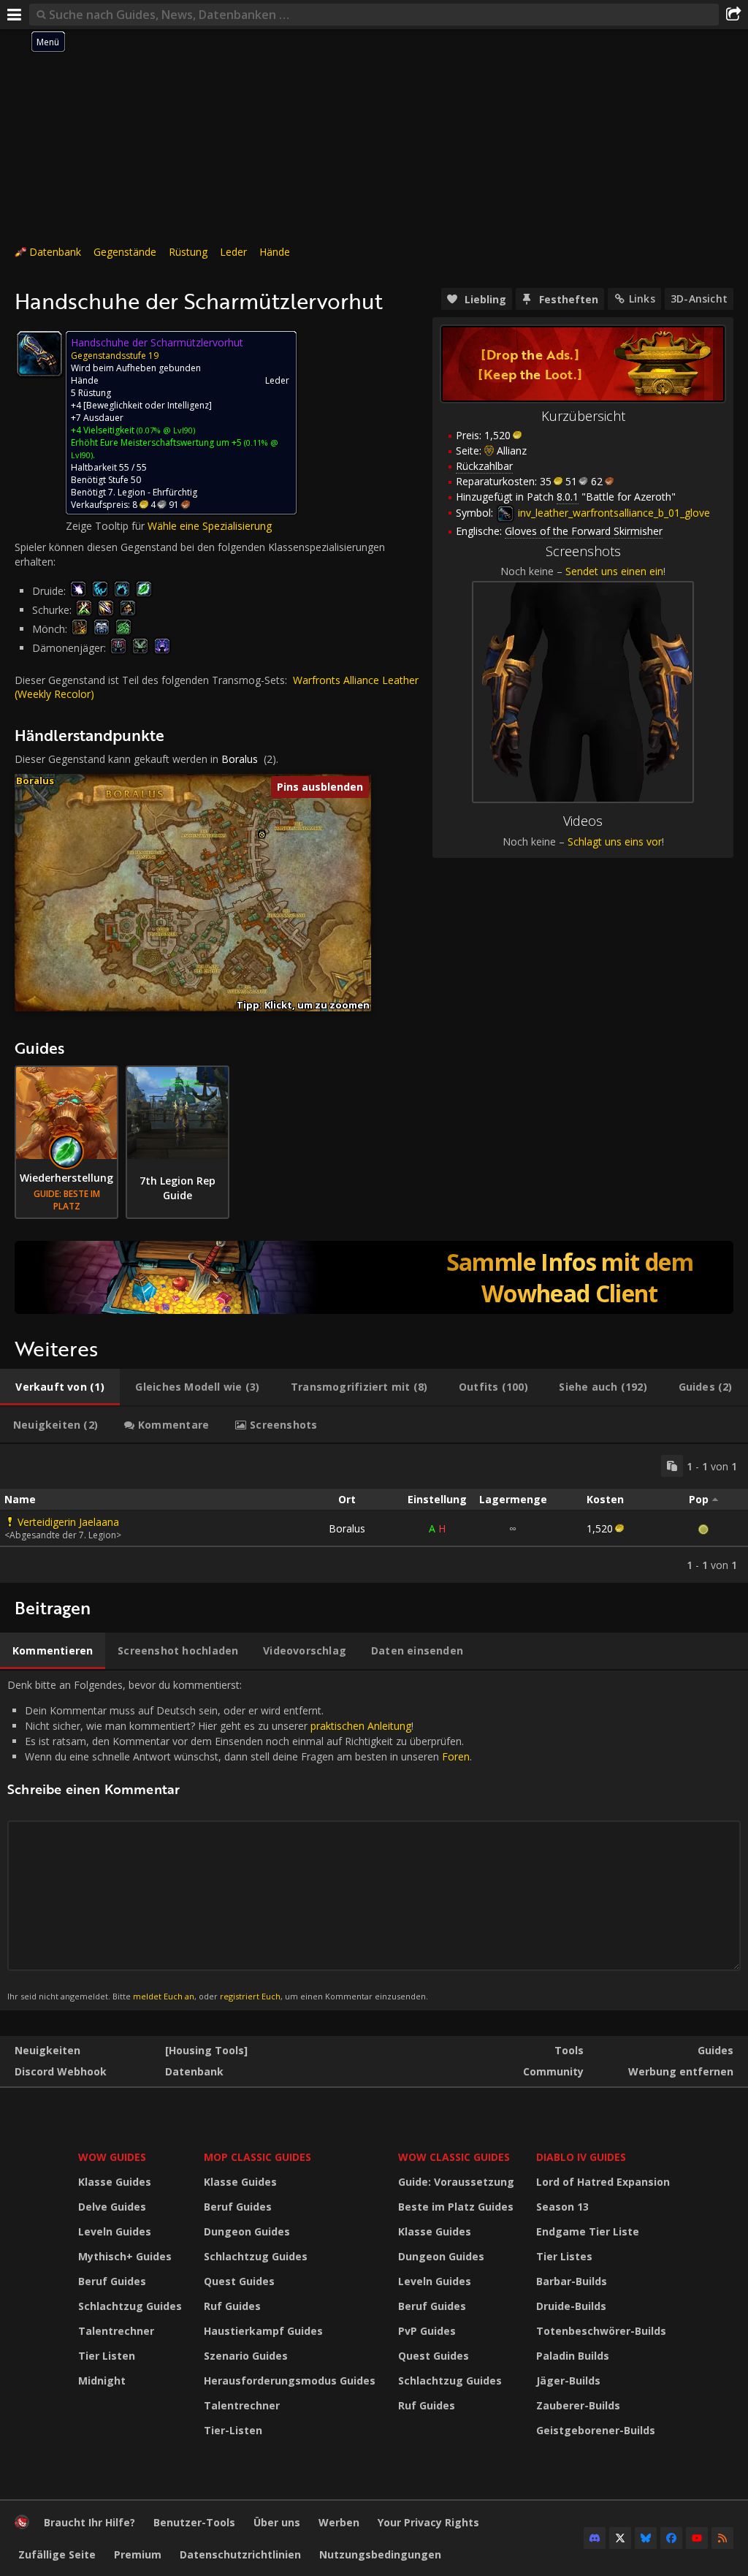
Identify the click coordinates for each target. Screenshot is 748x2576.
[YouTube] (697, 2538)
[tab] (60, 1387)
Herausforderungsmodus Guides (290, 2381)
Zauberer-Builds (578, 2405)
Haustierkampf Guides (263, 2331)
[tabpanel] (374, 1513)
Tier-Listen (233, 2430)
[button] (262, 835)
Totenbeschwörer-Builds (601, 2331)
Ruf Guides (232, 2306)
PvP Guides (427, 2331)
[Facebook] (671, 2538)
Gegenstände (125, 252)
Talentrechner (116, 2331)
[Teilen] (733, 15)
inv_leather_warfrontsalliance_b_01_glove (612, 513)
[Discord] (595, 2538)
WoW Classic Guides (454, 2157)
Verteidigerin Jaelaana (68, 1522)
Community (553, 2071)
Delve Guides (112, 2207)
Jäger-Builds (568, 2381)
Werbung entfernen (681, 2071)
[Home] (22, 2525)
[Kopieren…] (672, 1466)
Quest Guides (239, 2281)
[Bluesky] (646, 2538)
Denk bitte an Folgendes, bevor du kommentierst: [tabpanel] (240, 1840)
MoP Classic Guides (257, 2157)
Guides (715, 2050)
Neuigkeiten (47, 2050)
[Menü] (15, 15)
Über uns (277, 2522)
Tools (569, 2050)
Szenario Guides (246, 2356)
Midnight (102, 2381)
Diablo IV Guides (581, 2157)
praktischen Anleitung (361, 1726)
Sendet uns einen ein (614, 571)
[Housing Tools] (206, 2050)
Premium (138, 2554)
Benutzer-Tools (194, 2522)
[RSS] (722, 2538)
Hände (275, 252)
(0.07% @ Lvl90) (165, 430)
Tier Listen (107, 2356)
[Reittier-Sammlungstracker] (374, 1277)
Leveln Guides (115, 2231)
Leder (233, 252)
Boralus (240, 759)
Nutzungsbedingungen (380, 2554)
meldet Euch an (164, 1996)
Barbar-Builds (572, 2281)
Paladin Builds (573, 2356)
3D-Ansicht (699, 299)
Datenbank (55, 252)
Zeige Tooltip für (107, 526)
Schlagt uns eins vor (615, 841)
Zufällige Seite (57, 2554)
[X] (620, 2538)
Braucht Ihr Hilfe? (89, 2522)
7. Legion (127, 492)
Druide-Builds (571, 2306)
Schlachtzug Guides (130, 2306)
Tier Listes (564, 2256)
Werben (339, 2522)
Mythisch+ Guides (125, 2256)
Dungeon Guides (247, 2231)
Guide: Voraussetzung (456, 2182)
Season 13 (562, 2207)
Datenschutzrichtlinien (240, 2554)
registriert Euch (250, 1996)
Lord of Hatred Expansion (603, 2182)
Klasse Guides (115, 2182)
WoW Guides (112, 2157)
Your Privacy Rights (428, 2522)
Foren (456, 1756)
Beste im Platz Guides (456, 2207)
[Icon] (39, 354)
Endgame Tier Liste (588, 2231)
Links (642, 299)
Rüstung (188, 252)
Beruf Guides (112, 2281)
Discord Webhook (61, 2071)
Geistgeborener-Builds (596, 2430)
